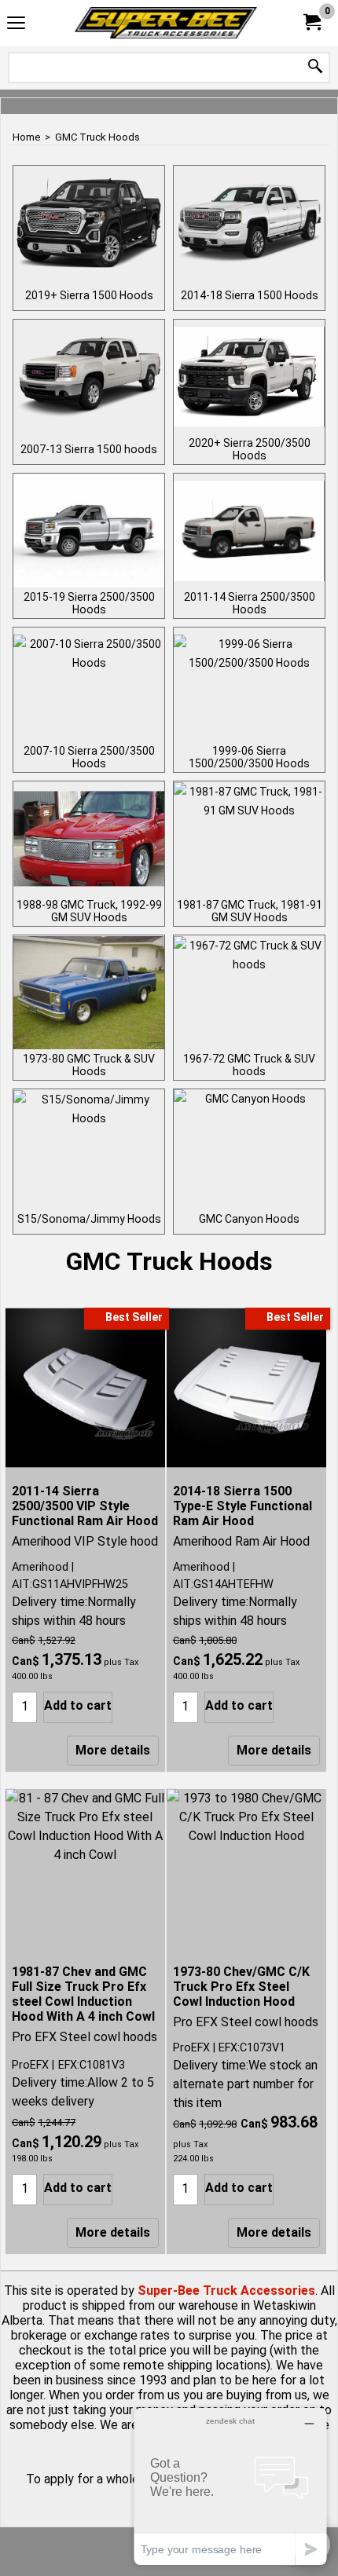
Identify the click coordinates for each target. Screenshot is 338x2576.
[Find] (315, 67)
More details (113, 1750)
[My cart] (311, 22)
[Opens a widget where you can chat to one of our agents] (230, 2486)
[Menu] (16, 25)
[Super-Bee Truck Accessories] (166, 23)
